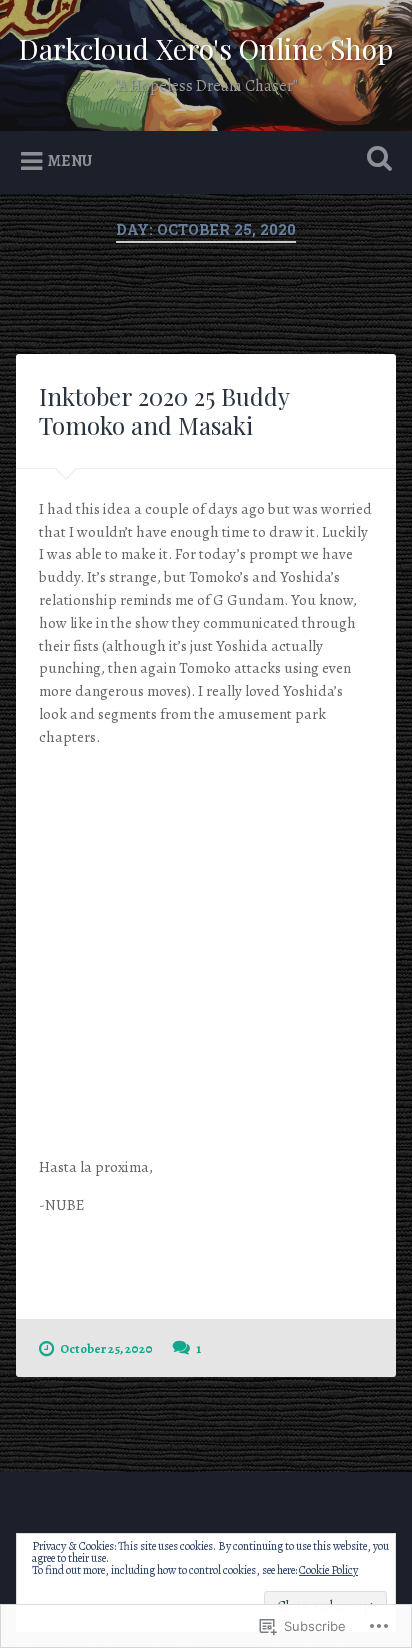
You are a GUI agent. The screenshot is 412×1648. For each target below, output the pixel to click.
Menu (70, 161)
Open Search (375, 160)
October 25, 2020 (106, 1348)
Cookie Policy (328, 1570)
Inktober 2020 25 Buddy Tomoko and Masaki (164, 410)
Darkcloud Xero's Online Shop (206, 48)
